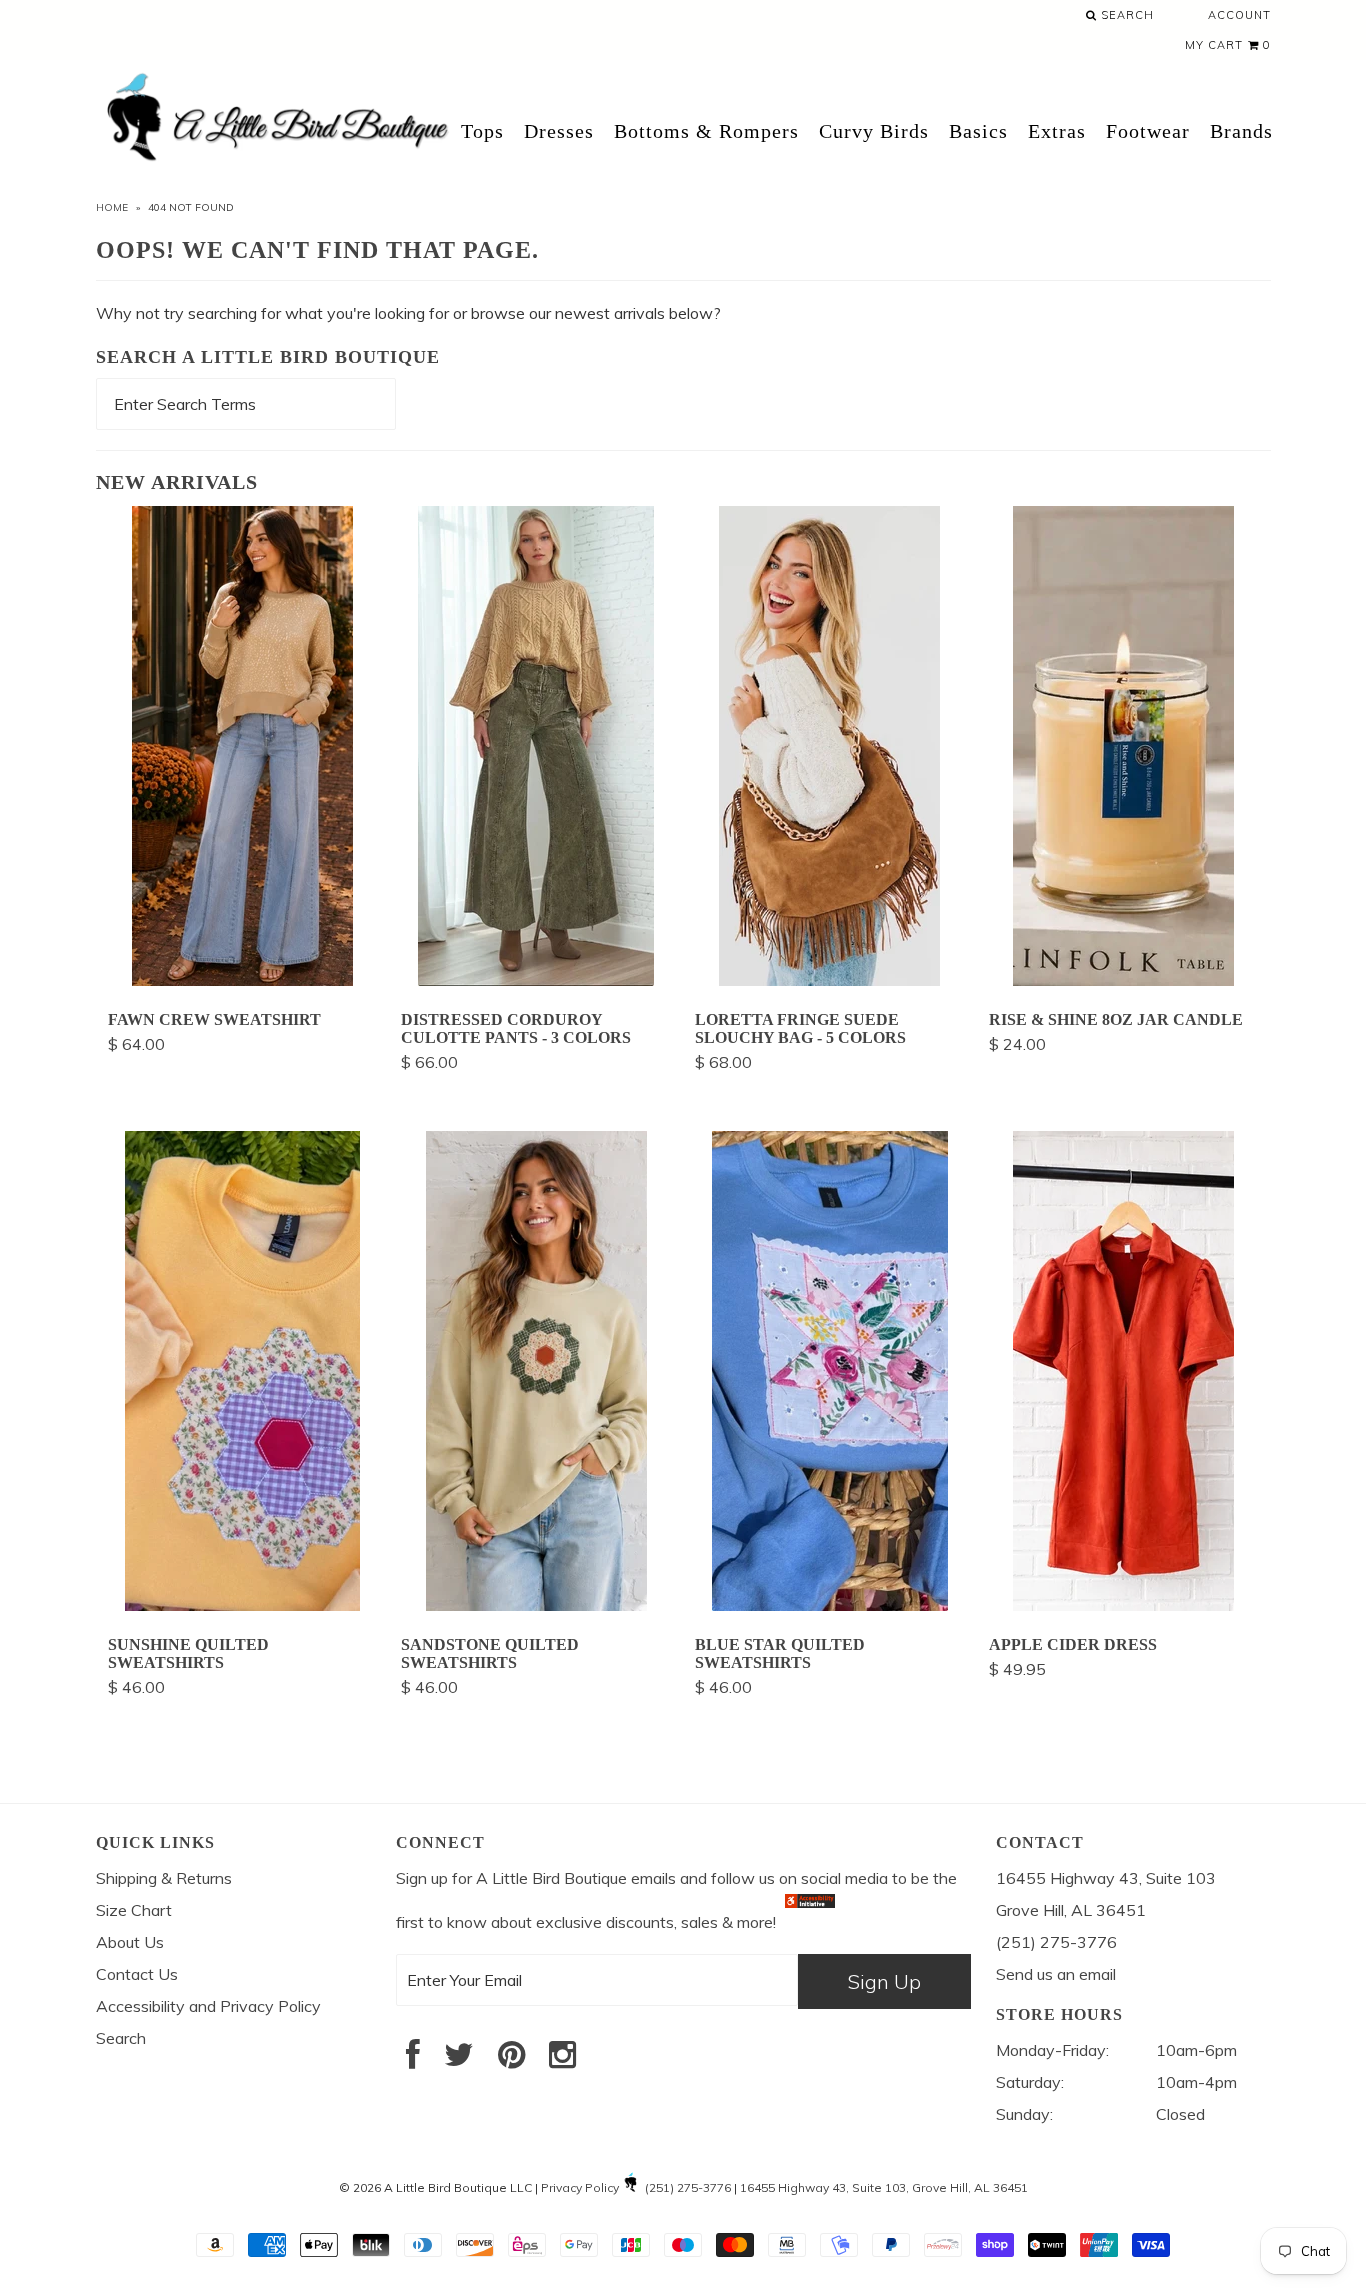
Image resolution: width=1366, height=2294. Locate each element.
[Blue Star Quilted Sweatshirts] (830, 1605)
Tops (482, 131)
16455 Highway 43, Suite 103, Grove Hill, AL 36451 (884, 2187)
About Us (130, 1942)
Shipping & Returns (164, 1878)
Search (1125, 15)
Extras (1057, 131)
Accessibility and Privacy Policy (208, 2006)
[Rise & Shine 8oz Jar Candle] (1123, 980)
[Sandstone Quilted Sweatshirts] (536, 1605)
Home (112, 207)
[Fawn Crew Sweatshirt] (242, 980)
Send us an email (1056, 1974)
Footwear (1148, 131)
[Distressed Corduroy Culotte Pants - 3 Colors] (536, 980)
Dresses (559, 131)
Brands (1241, 131)
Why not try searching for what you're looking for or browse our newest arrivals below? (408, 313)
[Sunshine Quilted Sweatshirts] (242, 1605)
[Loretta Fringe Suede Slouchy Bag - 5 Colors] (829, 980)
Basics (978, 131)
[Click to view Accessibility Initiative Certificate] (810, 1922)
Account (1239, 15)
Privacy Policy (580, 2187)
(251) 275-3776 (688, 2187)
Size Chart (134, 1910)
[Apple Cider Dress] (1123, 1605)
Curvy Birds (874, 131)
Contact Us (137, 1974)
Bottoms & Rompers (706, 131)
